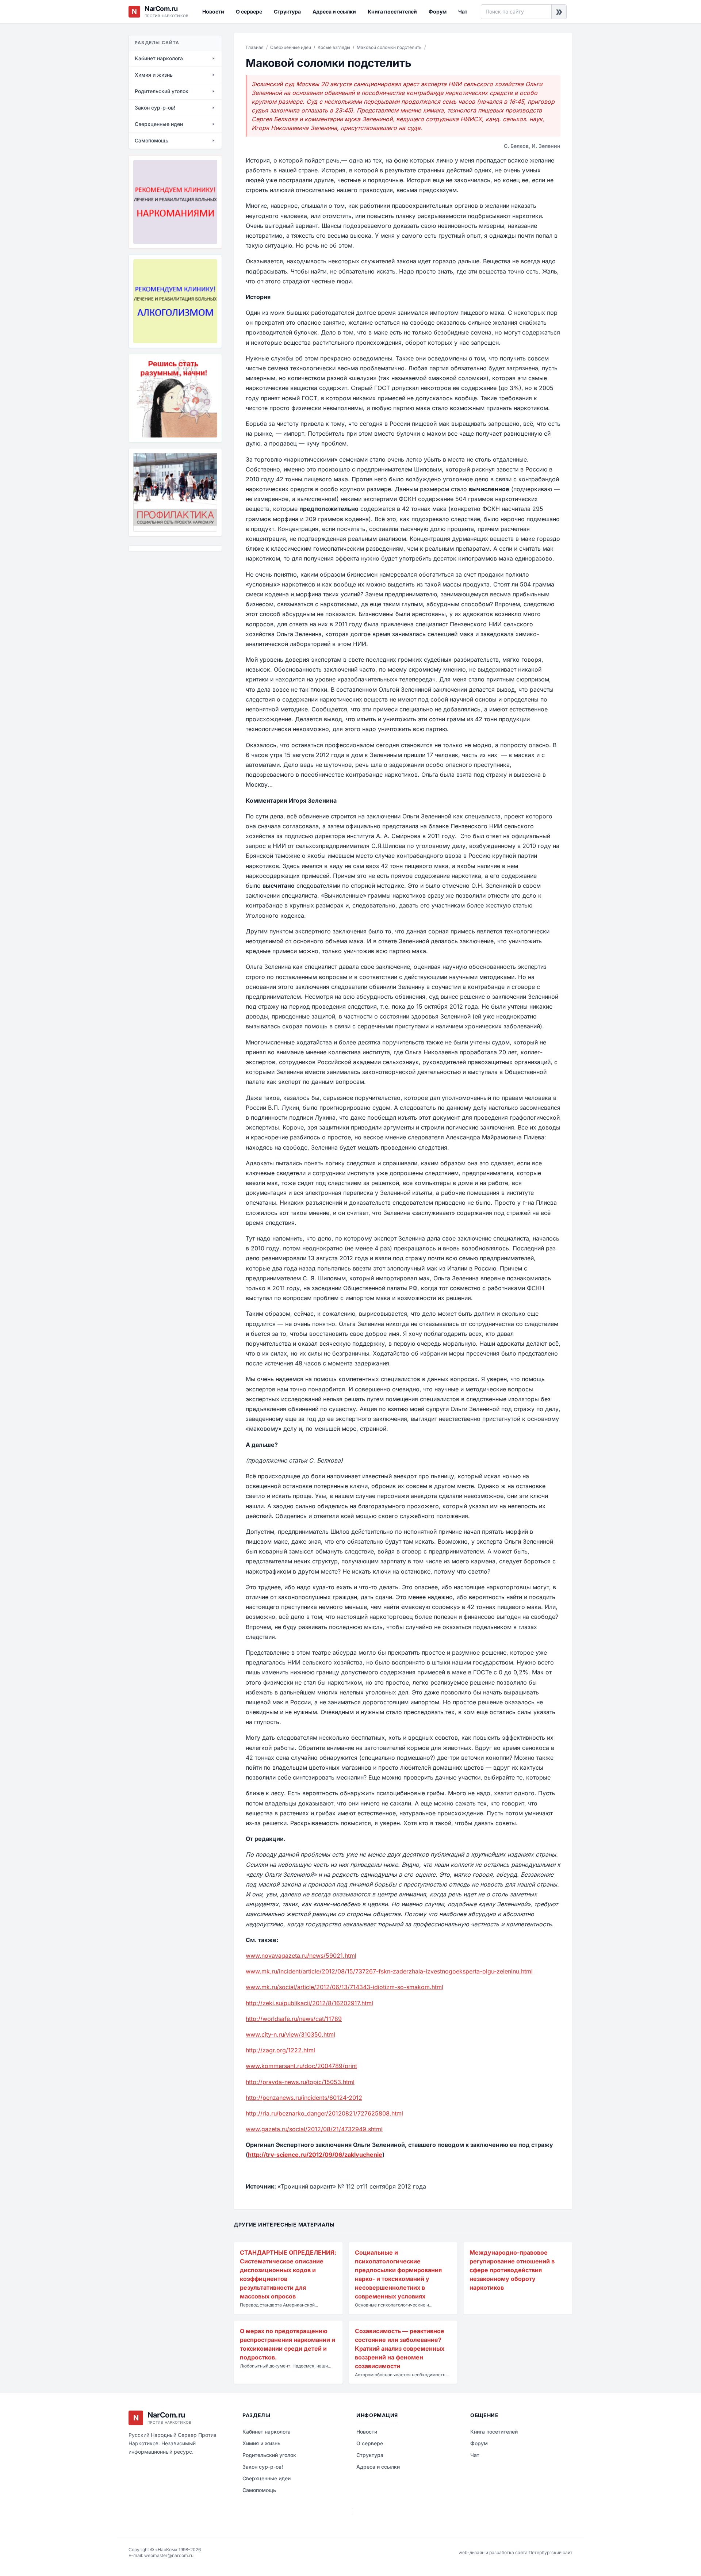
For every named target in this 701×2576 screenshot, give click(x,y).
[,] (175, 492)
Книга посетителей (392, 12)
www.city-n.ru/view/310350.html (290, 2034)
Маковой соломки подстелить (389, 47)
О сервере (249, 12)
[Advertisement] (165, 597)
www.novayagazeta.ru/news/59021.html (301, 1956)
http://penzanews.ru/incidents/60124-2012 (304, 2098)
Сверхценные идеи (291, 47)
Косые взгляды (334, 47)
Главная (255, 47)
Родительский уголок (269, 2455)
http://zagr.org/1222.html (280, 2050)
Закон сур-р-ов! (263, 2467)
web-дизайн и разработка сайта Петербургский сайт (516, 2552)
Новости (213, 12)
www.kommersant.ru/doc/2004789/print (301, 2066)
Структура (287, 12)
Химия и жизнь (261, 2443)
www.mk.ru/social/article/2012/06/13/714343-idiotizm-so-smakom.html (344, 1987)
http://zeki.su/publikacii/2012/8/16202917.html (309, 2003)
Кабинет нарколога (267, 2432)
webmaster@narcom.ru (169, 2555)
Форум (438, 12)
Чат (463, 12)
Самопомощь (259, 2490)
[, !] (175, 398)
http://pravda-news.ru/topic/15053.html (300, 2082)
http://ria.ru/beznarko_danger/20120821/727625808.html (324, 2113)
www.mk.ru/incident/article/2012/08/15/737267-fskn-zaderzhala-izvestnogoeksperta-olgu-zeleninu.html (389, 1971)
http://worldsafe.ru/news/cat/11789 (294, 2019)
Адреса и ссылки (334, 12)
